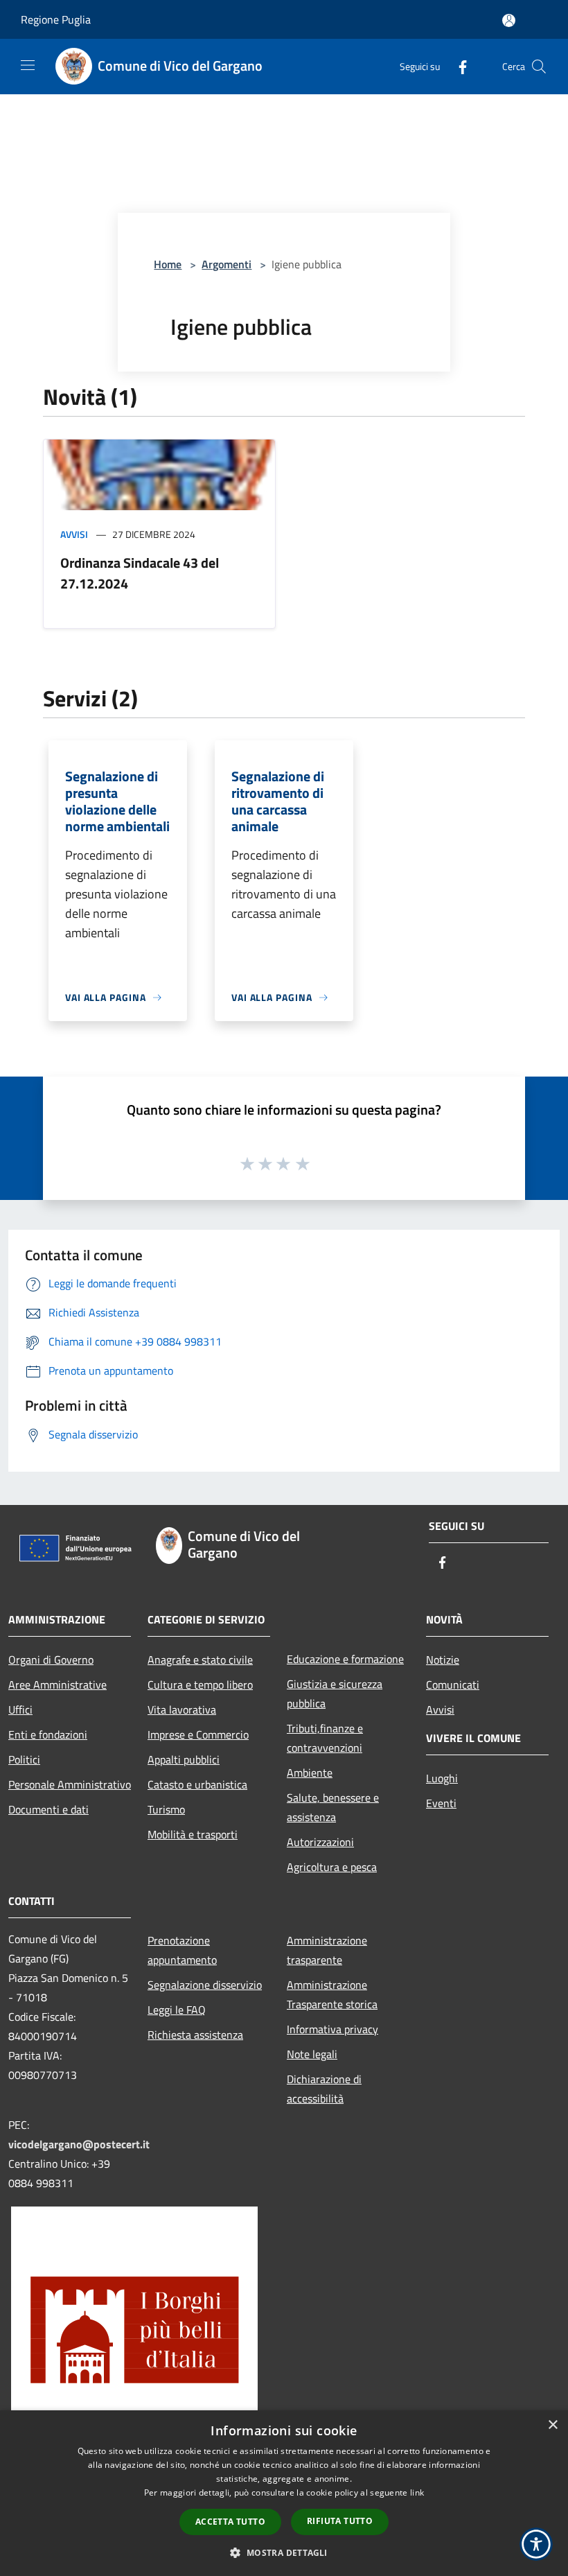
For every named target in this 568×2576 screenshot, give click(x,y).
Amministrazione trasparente (327, 1950)
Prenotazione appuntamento (182, 1950)
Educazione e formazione (345, 1659)
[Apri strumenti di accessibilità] (536, 2544)
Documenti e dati (48, 1809)
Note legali (312, 2054)
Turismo (166, 1809)
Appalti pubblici (184, 1759)
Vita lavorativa (182, 1709)
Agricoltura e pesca (332, 1867)
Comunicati (453, 1685)
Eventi (441, 1803)
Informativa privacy (332, 2029)
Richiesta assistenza (195, 2035)
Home (168, 264)
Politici (24, 1759)
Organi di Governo (51, 1660)
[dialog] (284, 2493)
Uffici (20, 1709)
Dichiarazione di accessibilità (324, 2089)
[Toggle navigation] (28, 65)
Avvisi (74, 534)
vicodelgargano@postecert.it (79, 2144)
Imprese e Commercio (198, 1734)
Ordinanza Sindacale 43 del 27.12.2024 (140, 573)
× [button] (552, 2425)
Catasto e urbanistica (197, 1784)
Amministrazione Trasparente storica (332, 1994)
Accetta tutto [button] (230, 2522)
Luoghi (442, 1778)
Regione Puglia (56, 19)
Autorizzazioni (320, 1842)
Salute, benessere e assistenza (333, 1807)
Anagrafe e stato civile (200, 1660)
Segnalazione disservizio (205, 1985)
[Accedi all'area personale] (509, 20)
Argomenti (227, 264)
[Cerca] (539, 67)
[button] (284, 2552)
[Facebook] (457, 66)
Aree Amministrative (57, 1685)
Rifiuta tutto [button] (340, 2521)
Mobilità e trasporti (193, 1834)
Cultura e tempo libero (200, 1685)
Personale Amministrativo (70, 1784)
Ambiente (310, 1773)
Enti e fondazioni (48, 1734)
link (417, 2492)
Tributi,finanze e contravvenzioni (325, 1738)
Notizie (443, 1660)
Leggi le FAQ (177, 2010)
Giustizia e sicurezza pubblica (335, 1694)
